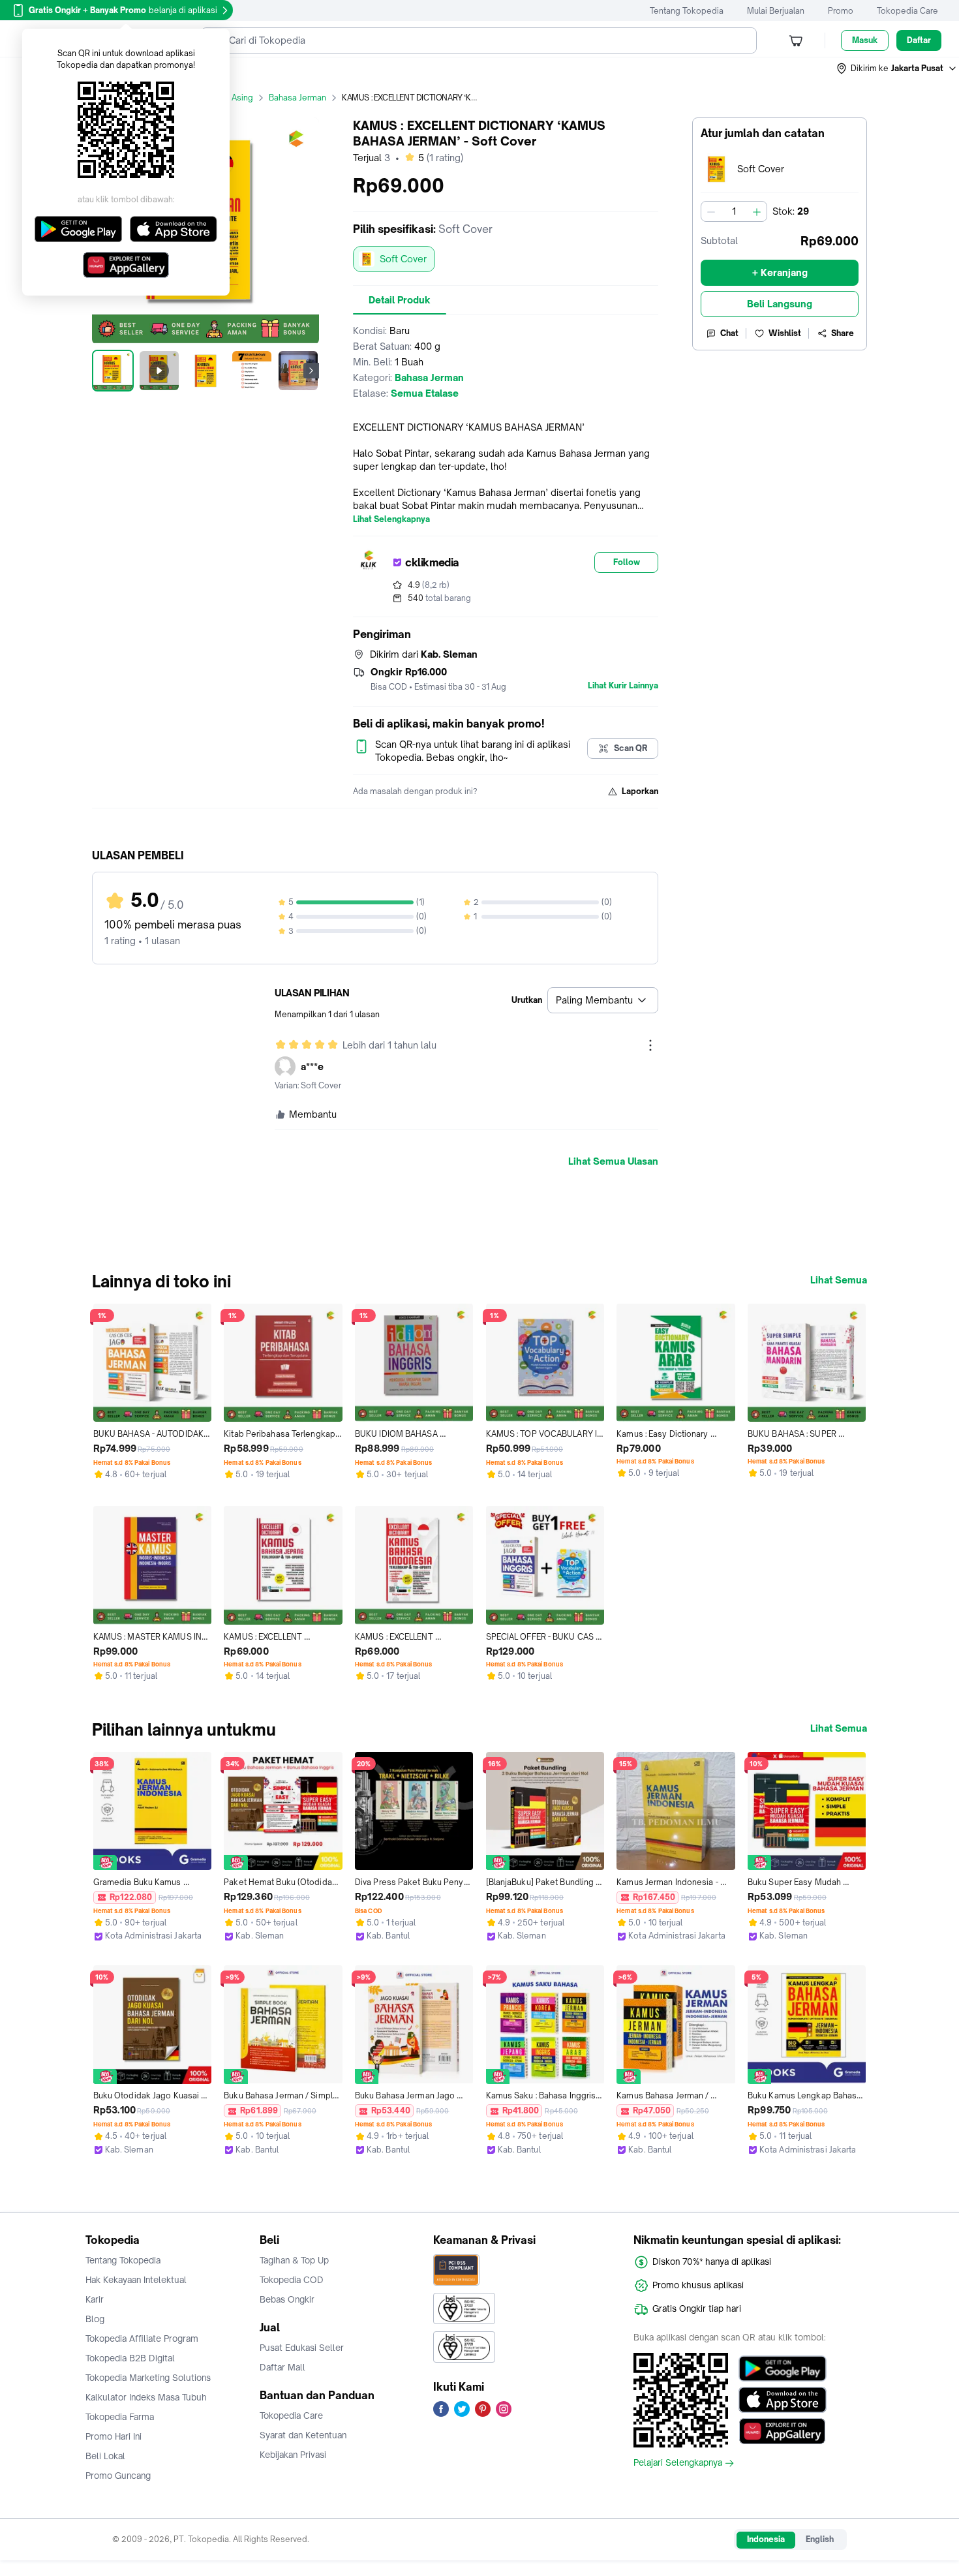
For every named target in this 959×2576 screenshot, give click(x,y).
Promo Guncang (118, 2476)
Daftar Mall (282, 2367)
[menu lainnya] (650, 1045)
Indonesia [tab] (766, 2539)
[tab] (400, 300)
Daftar (919, 40)
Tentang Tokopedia (687, 11)
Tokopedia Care (907, 11)
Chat (729, 333)
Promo (841, 11)
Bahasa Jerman (297, 98)
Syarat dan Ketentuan (303, 2435)
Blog (95, 2319)
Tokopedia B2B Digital (130, 2358)
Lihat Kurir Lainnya (623, 686)
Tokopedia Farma (120, 2417)
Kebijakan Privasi (293, 2455)
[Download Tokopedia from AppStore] (783, 2400)
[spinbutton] (734, 211)
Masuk (865, 40)
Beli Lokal (105, 2456)
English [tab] (820, 2539)
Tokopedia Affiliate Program (142, 2338)
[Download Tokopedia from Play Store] (783, 2369)
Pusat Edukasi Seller (302, 2348)
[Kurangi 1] (711, 211)
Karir (95, 2299)
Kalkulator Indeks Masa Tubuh (146, 2397)
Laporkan (640, 791)
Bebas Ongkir (287, 2299)
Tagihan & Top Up (294, 2260)
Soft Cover (403, 259)
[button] (897, 69)
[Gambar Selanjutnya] (311, 371)
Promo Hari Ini (114, 2436)
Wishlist (785, 333)
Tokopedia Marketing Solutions (148, 2378)
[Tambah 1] (757, 211)
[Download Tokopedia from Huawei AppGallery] (783, 2431)
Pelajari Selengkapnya (678, 2463)
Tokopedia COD (292, 2280)
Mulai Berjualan (776, 11)
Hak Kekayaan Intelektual (136, 2280)
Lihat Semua (839, 1280)
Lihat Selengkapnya (391, 519)
